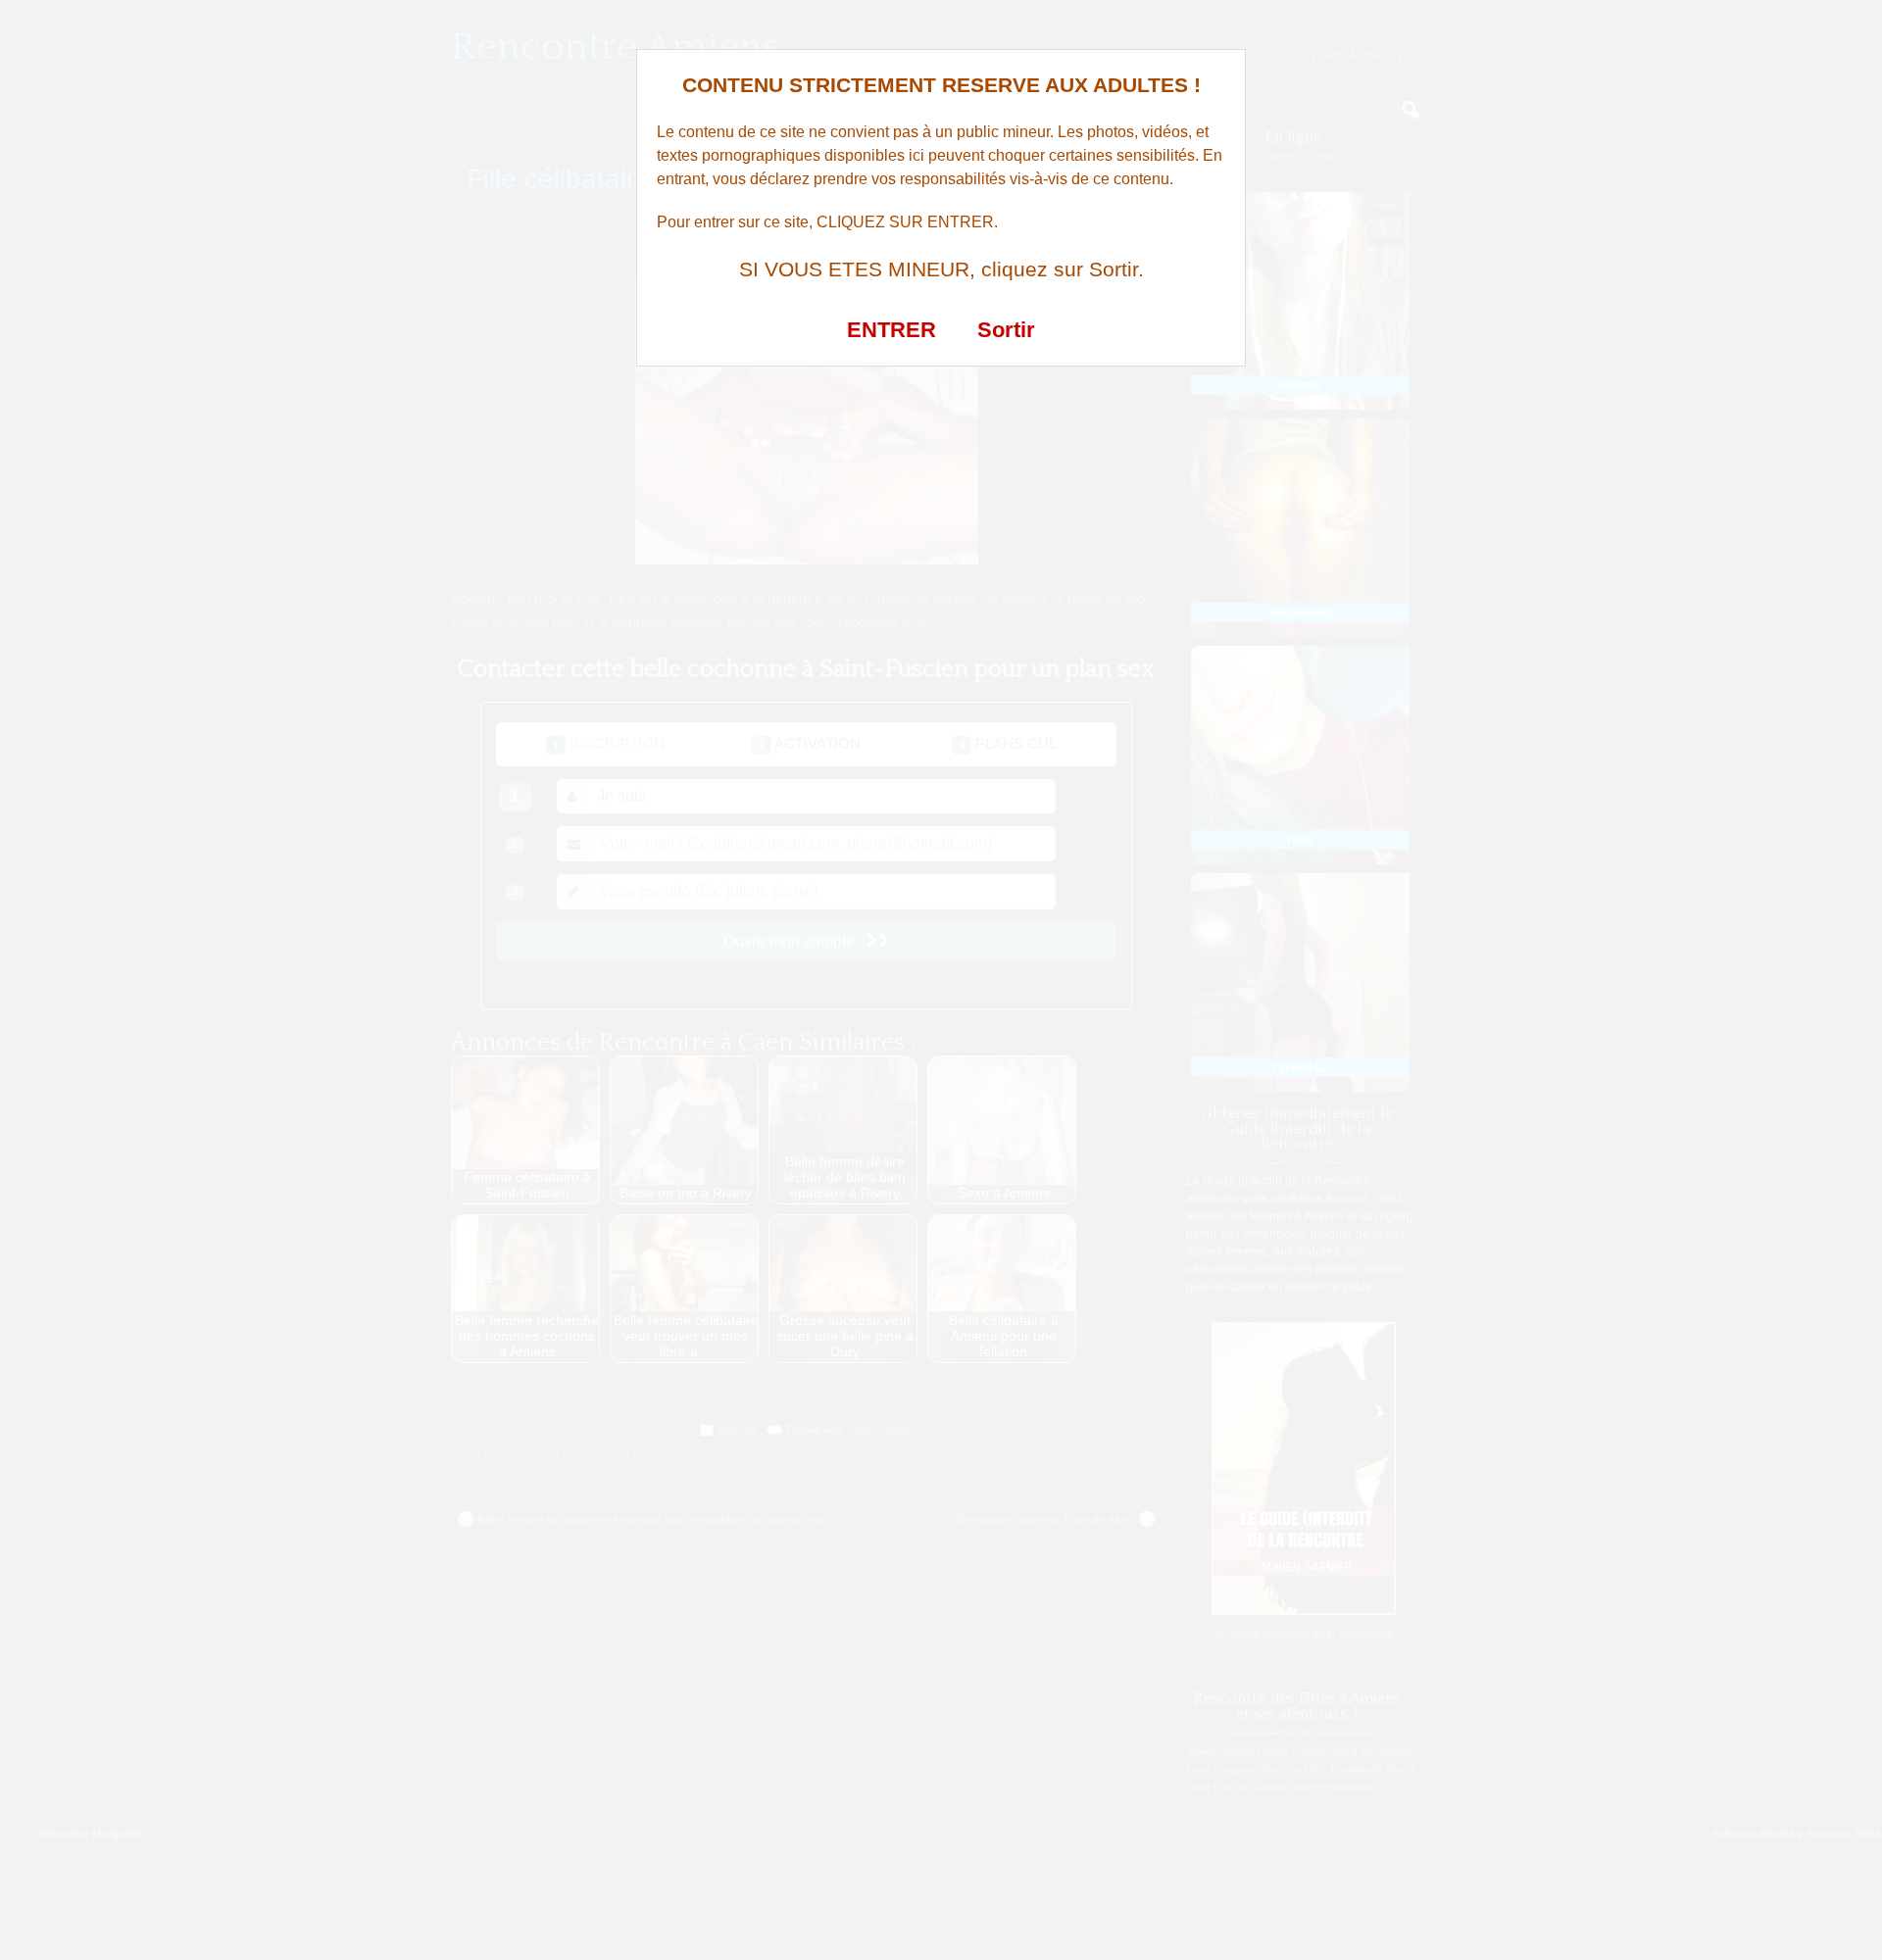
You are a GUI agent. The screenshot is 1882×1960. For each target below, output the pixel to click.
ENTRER (891, 330)
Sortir (1006, 330)
